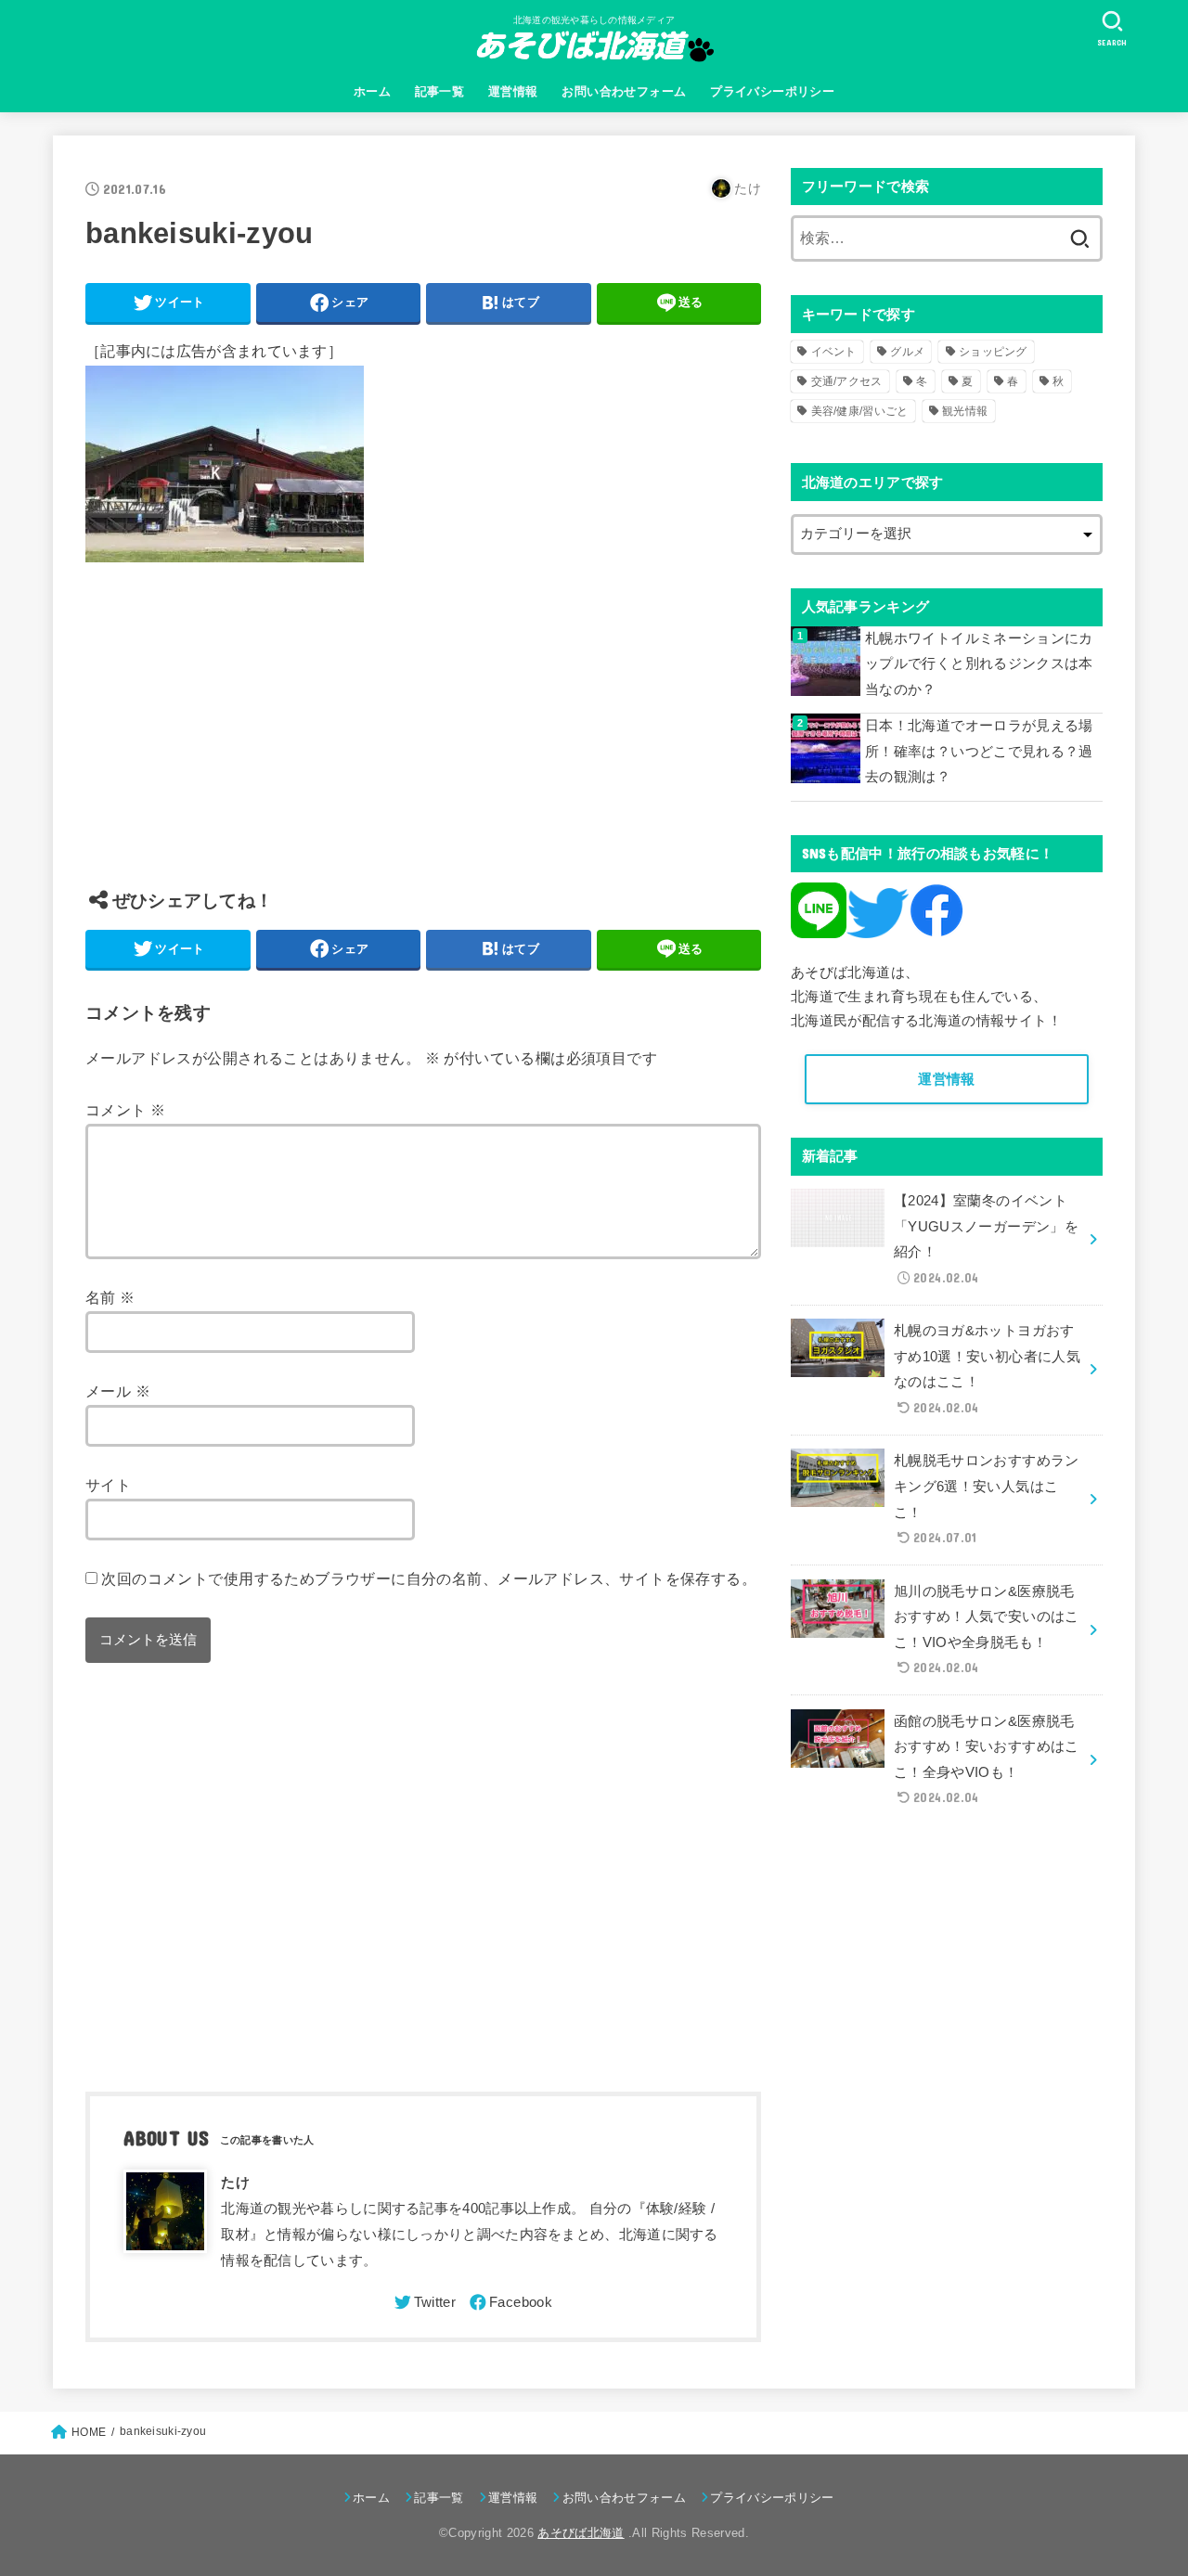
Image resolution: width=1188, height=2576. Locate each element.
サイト (108, 1485)
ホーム (372, 91)
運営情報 (513, 91)
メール (118, 1391)
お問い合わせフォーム (624, 91)
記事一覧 (440, 91)
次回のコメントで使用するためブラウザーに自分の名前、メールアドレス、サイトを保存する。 (429, 1578)
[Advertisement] (423, 740)
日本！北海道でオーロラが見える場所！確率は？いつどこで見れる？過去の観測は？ (979, 751)
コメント (125, 1110)
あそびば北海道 (581, 2533)
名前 (110, 1297)
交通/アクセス (847, 381)
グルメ (907, 352)
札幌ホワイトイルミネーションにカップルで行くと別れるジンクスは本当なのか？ (979, 664)
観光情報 (965, 411)
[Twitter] (424, 2302)
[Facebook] (510, 2302)
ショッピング (993, 352)
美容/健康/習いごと (860, 411)
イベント (834, 352)
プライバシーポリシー (772, 91)
